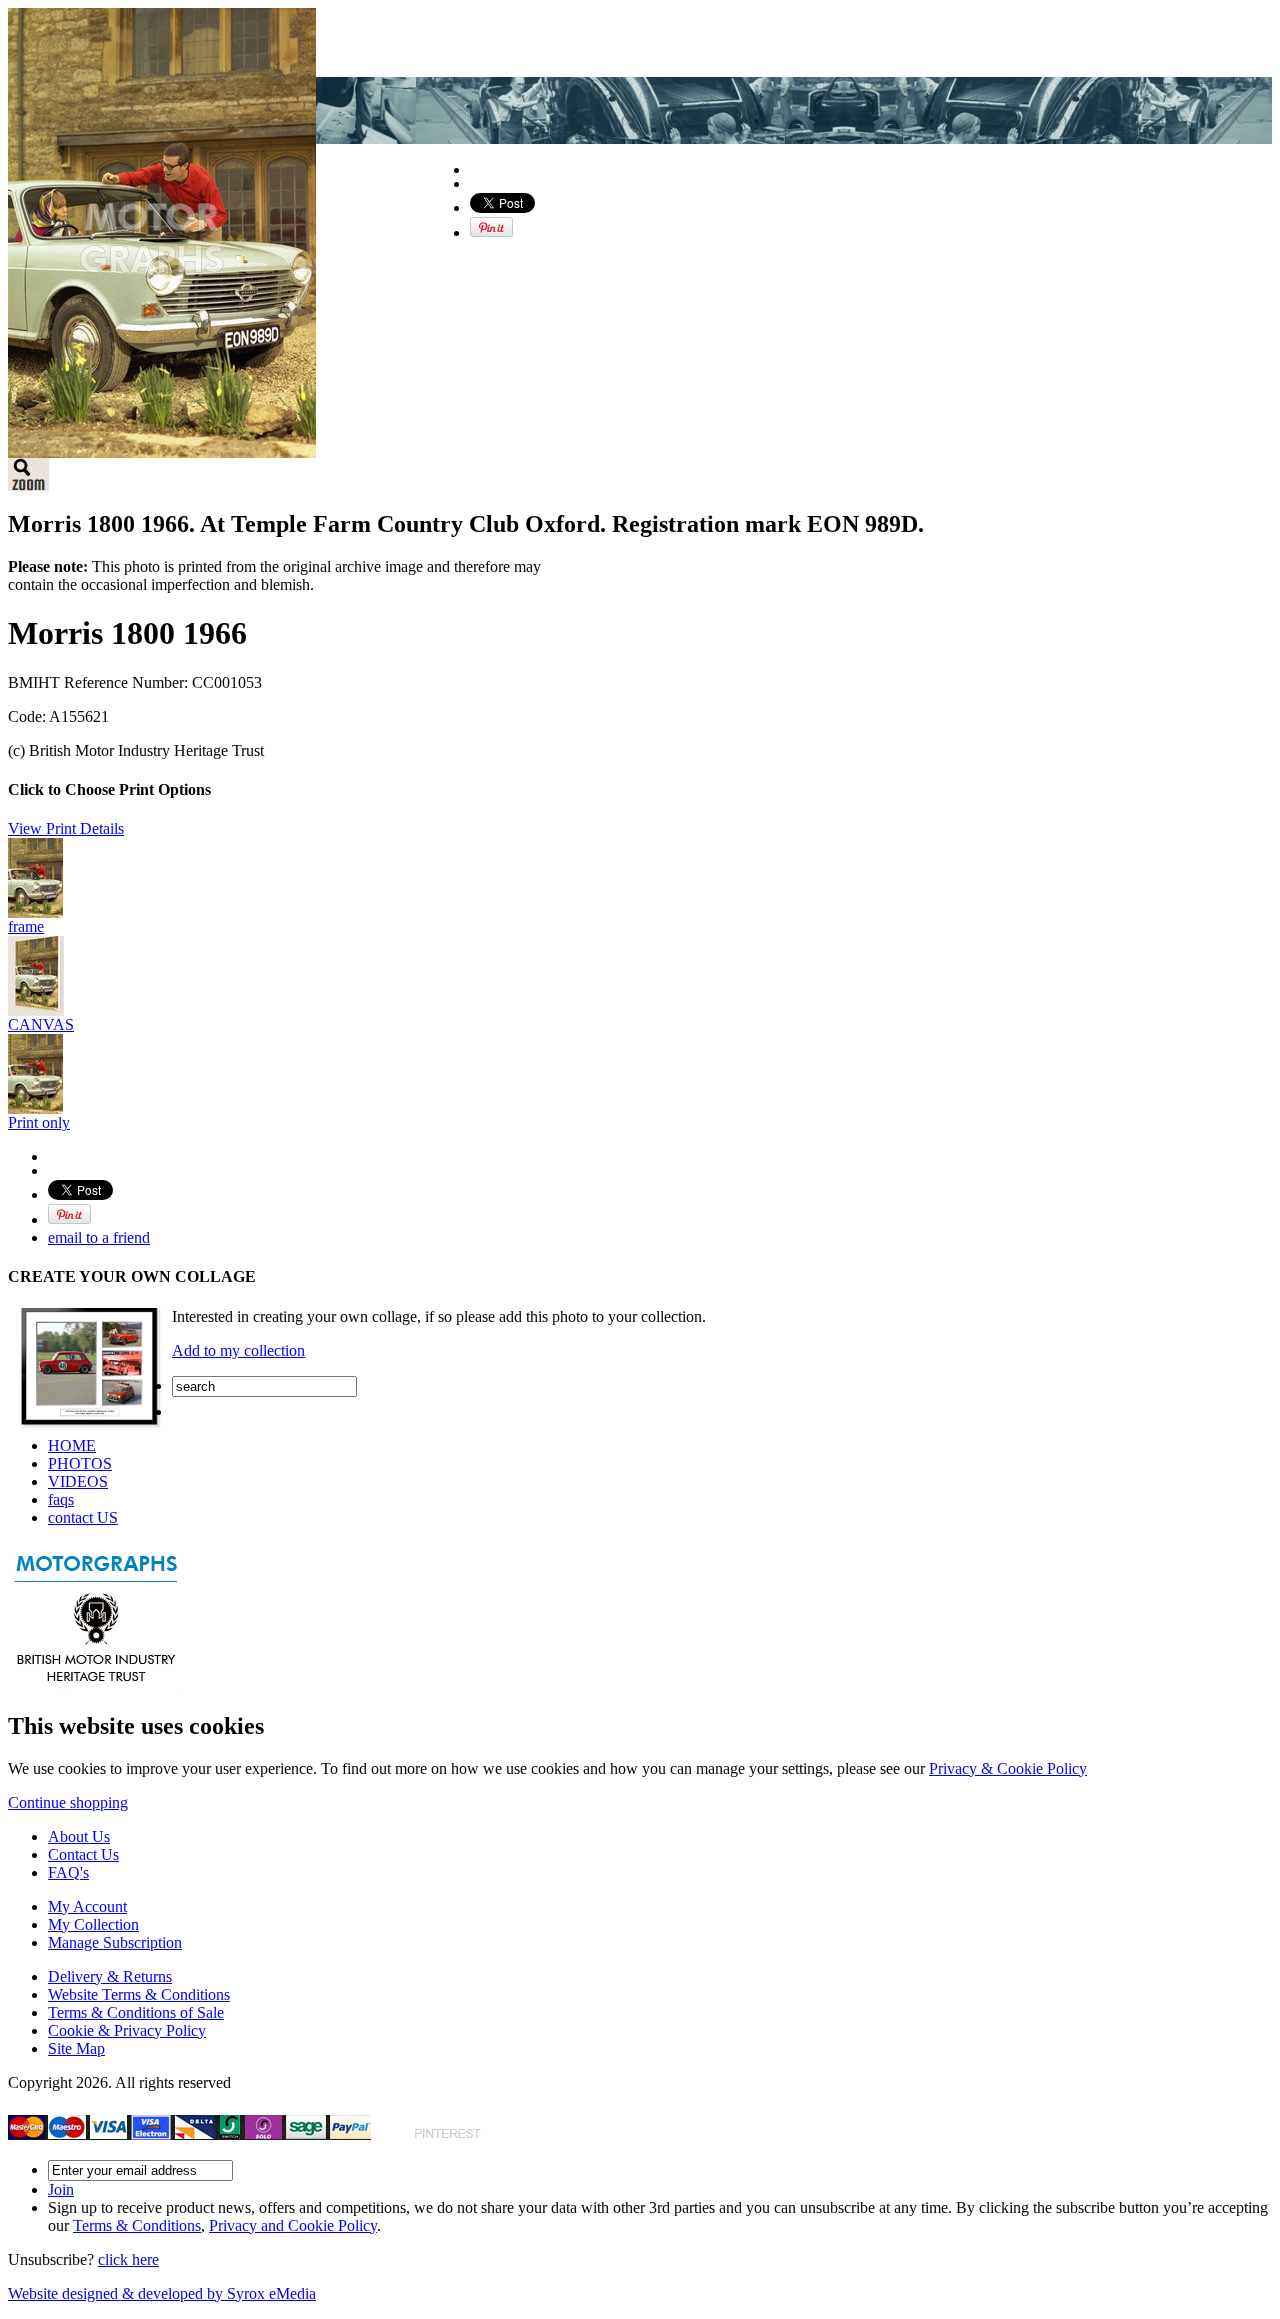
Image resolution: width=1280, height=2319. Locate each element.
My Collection (93, 1924)
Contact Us (83, 1854)
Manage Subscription (115, 1942)
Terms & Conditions (137, 2225)
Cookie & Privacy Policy (127, 2030)
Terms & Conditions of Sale (136, 2012)
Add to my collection (238, 1350)
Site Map (76, 2048)
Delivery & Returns (110, 1976)
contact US (83, 1517)
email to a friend (99, 1237)
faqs (61, 1499)
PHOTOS (80, 1463)
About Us (79, 1836)
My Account (87, 1906)
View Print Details (66, 828)
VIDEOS (78, 1481)
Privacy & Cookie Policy (1008, 1768)
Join (61, 2189)
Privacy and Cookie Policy (293, 2225)
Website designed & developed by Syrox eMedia (162, 2293)
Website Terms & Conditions (139, 1994)
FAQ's (68, 1872)
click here (128, 2259)
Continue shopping (68, 1802)
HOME (72, 1445)
